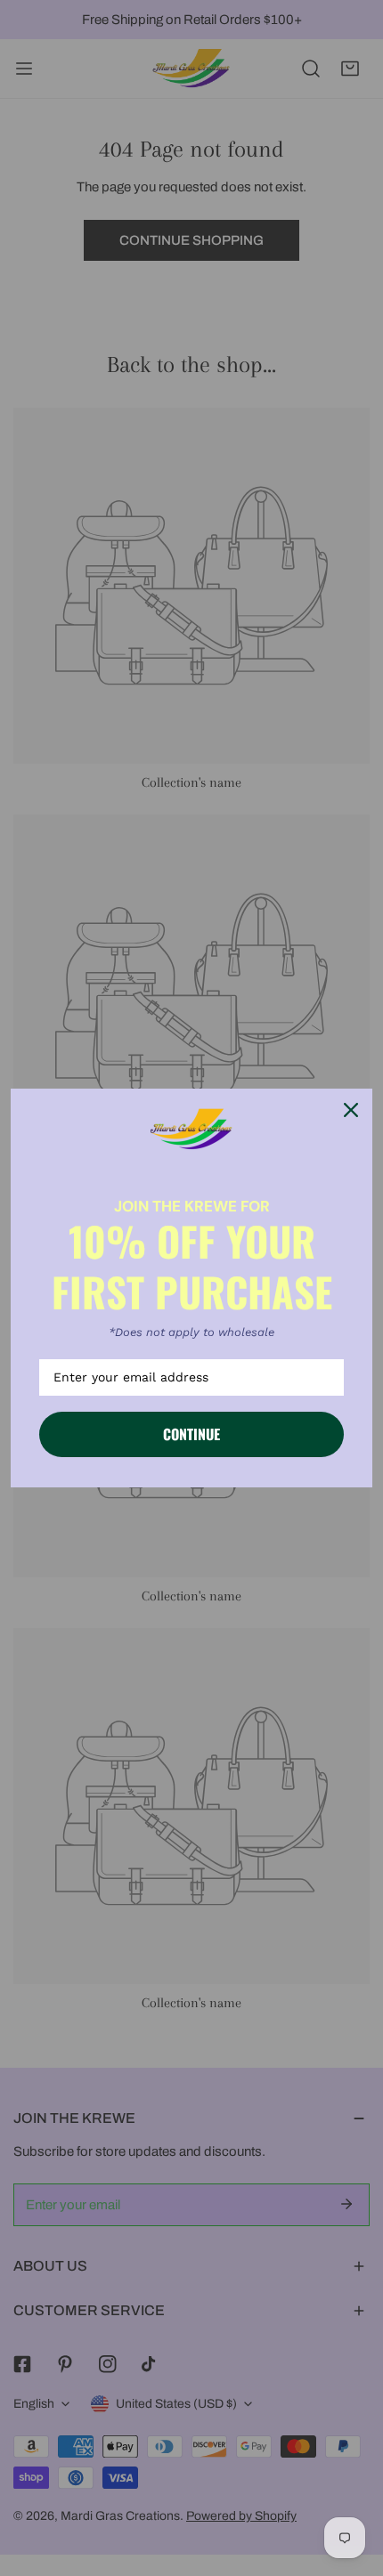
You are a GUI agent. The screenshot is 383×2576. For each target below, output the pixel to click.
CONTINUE (191, 1434)
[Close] (351, 1110)
